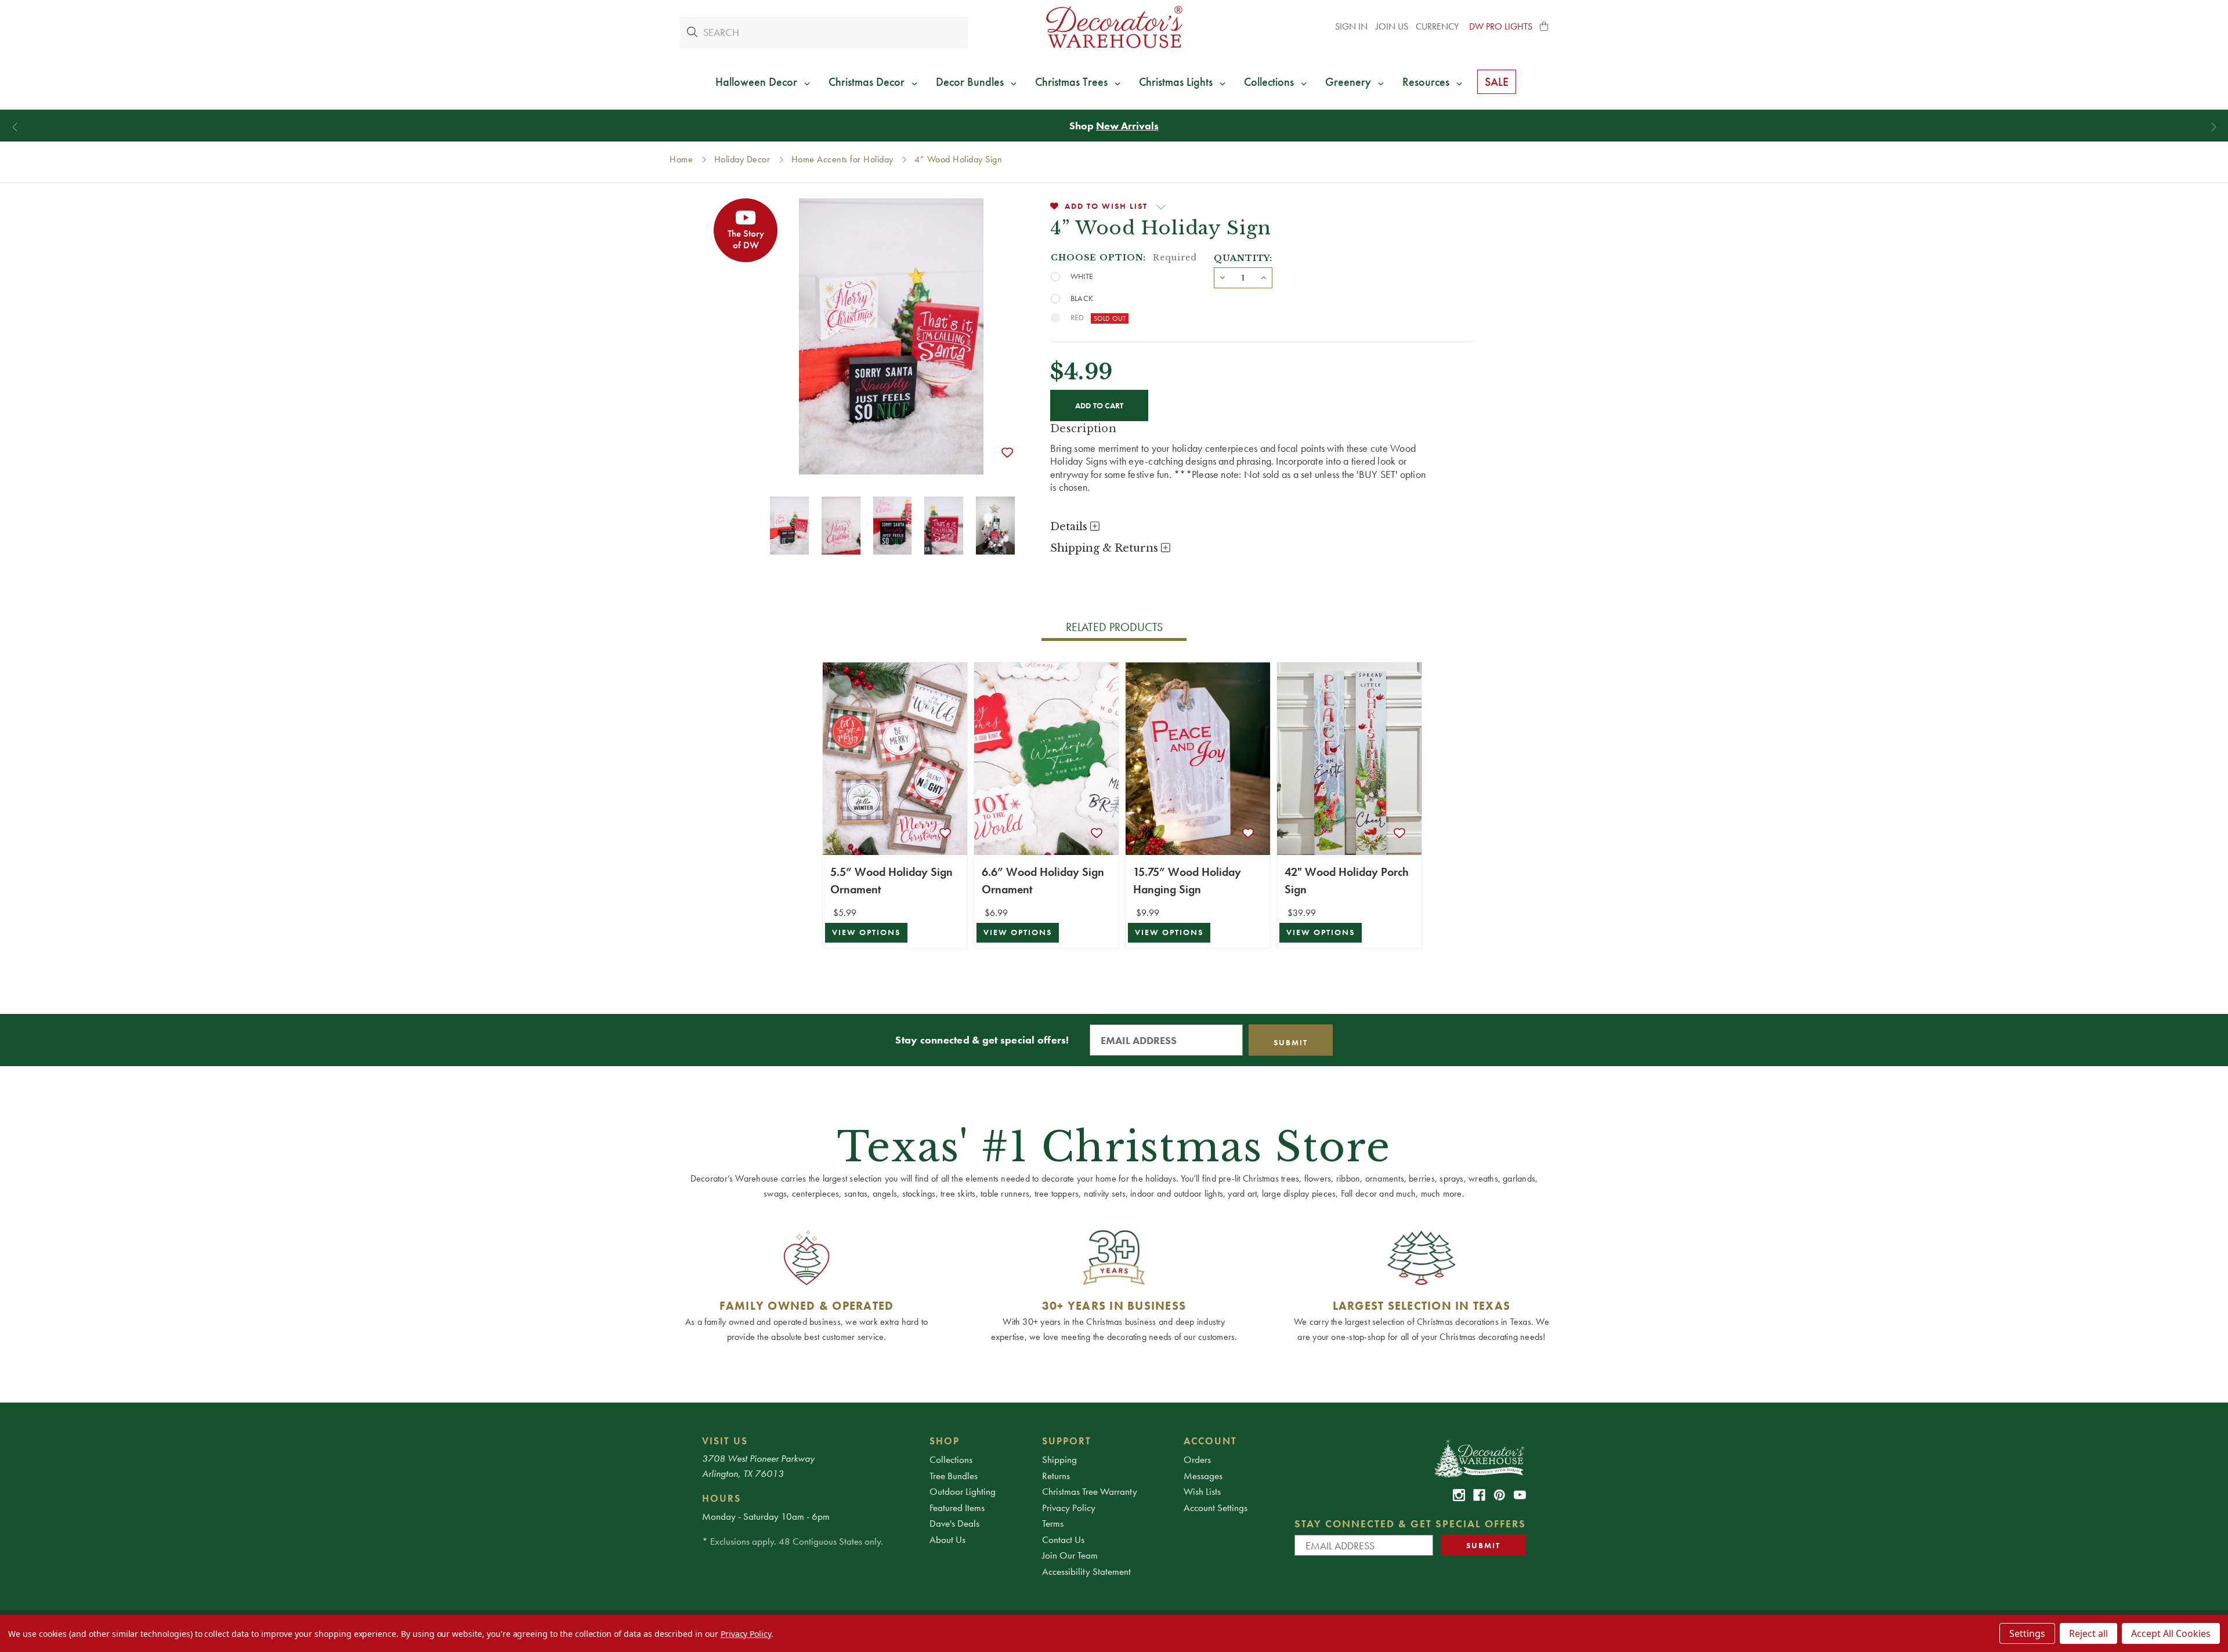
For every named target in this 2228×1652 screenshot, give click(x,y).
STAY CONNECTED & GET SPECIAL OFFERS (1410, 1524)
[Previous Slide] (15, 127)
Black (1082, 298)
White (1082, 276)
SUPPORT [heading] (1067, 1441)
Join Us (1392, 26)
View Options (866, 932)
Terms (1053, 1523)
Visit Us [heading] (725, 1441)
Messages (1203, 1476)
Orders (1197, 1459)
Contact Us (1063, 1539)
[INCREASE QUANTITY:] (1264, 277)
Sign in (1351, 26)
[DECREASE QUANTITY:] (1222, 277)
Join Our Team (1070, 1555)
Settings (2027, 1633)
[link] (1459, 1495)
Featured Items (957, 1508)
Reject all (2088, 1633)
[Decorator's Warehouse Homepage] (1479, 1458)
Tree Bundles (954, 1476)
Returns (1056, 1476)
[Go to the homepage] (1114, 27)
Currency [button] (1438, 26)
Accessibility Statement (1086, 1571)
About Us (947, 1539)
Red (1077, 317)
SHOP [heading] (945, 1441)
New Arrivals (1127, 126)
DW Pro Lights (1501, 26)
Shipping (1059, 1459)
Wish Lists (1202, 1491)
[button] (1545, 27)
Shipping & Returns (1106, 548)
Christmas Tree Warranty (1090, 1491)
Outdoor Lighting (963, 1491)
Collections (951, 1459)
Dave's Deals (954, 1523)
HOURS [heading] (721, 1498)
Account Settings (1216, 1508)
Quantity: (1243, 258)
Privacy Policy (1069, 1508)
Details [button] (1070, 527)
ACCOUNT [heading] (1210, 1441)
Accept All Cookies (2171, 1633)
